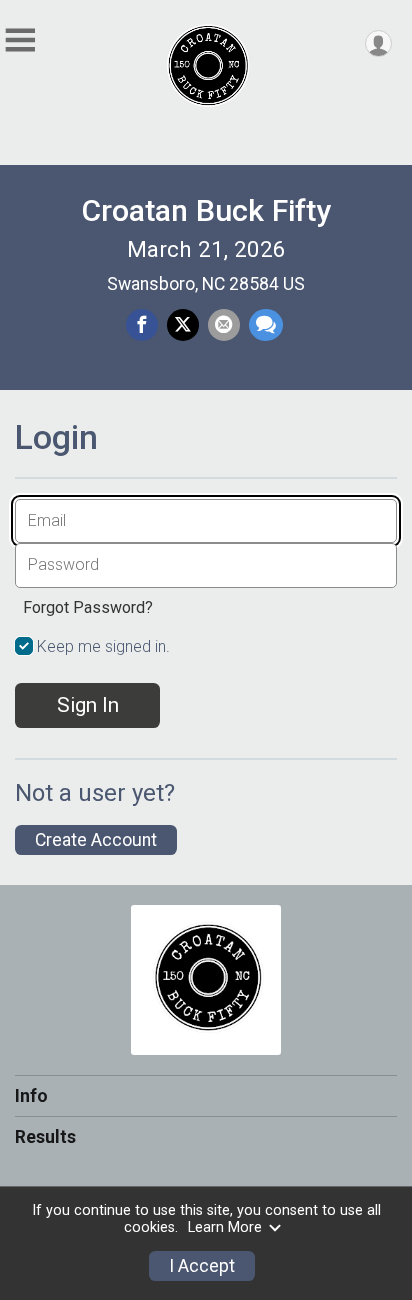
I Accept (202, 1266)
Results (45, 1137)
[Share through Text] (266, 325)
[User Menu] (378, 43)
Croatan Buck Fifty (206, 210)
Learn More (225, 1227)
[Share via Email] (224, 325)
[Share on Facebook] (142, 325)
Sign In (88, 705)
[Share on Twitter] (183, 325)
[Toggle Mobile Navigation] (20, 40)
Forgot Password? (88, 607)
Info (31, 1096)
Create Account (96, 840)
